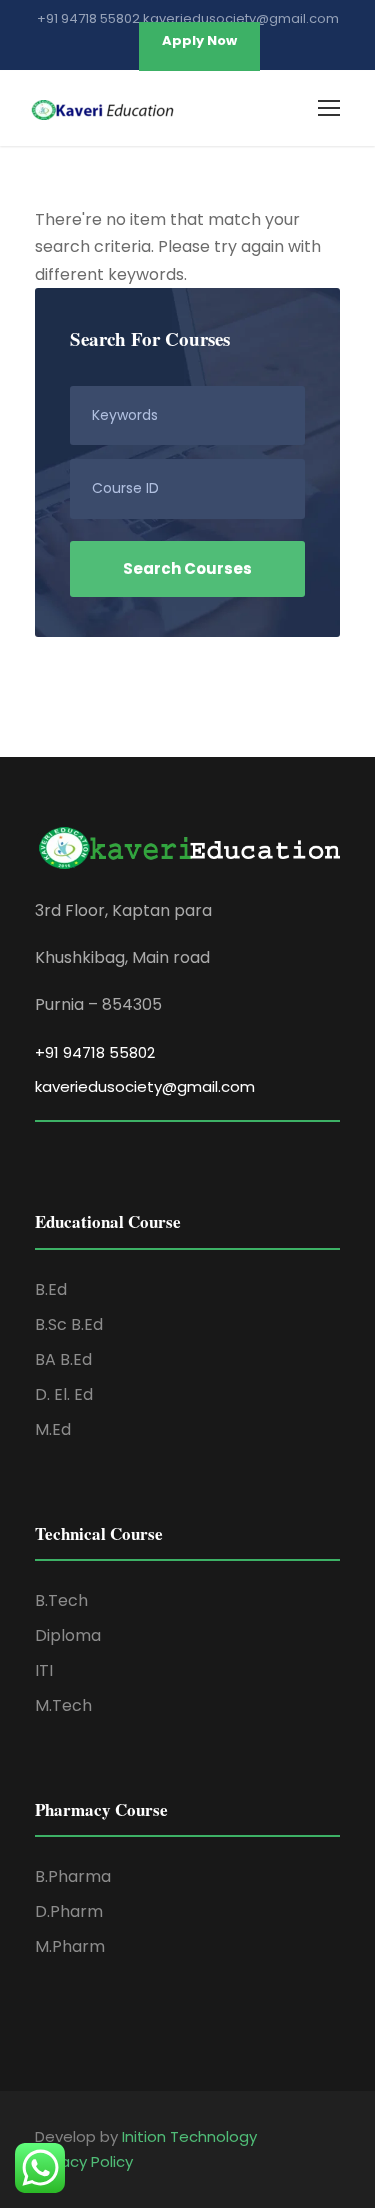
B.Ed (51, 1289)
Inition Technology (189, 2136)
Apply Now (199, 40)
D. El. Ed (64, 1394)
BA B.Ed (63, 1359)
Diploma (68, 1635)
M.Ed (53, 1429)
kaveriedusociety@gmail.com (145, 1086)
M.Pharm (70, 1946)
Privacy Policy (84, 2161)
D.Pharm (69, 1911)
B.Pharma (73, 1876)
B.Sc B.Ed (69, 1324)
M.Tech (63, 1705)
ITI (44, 1670)
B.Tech (61, 1600)
